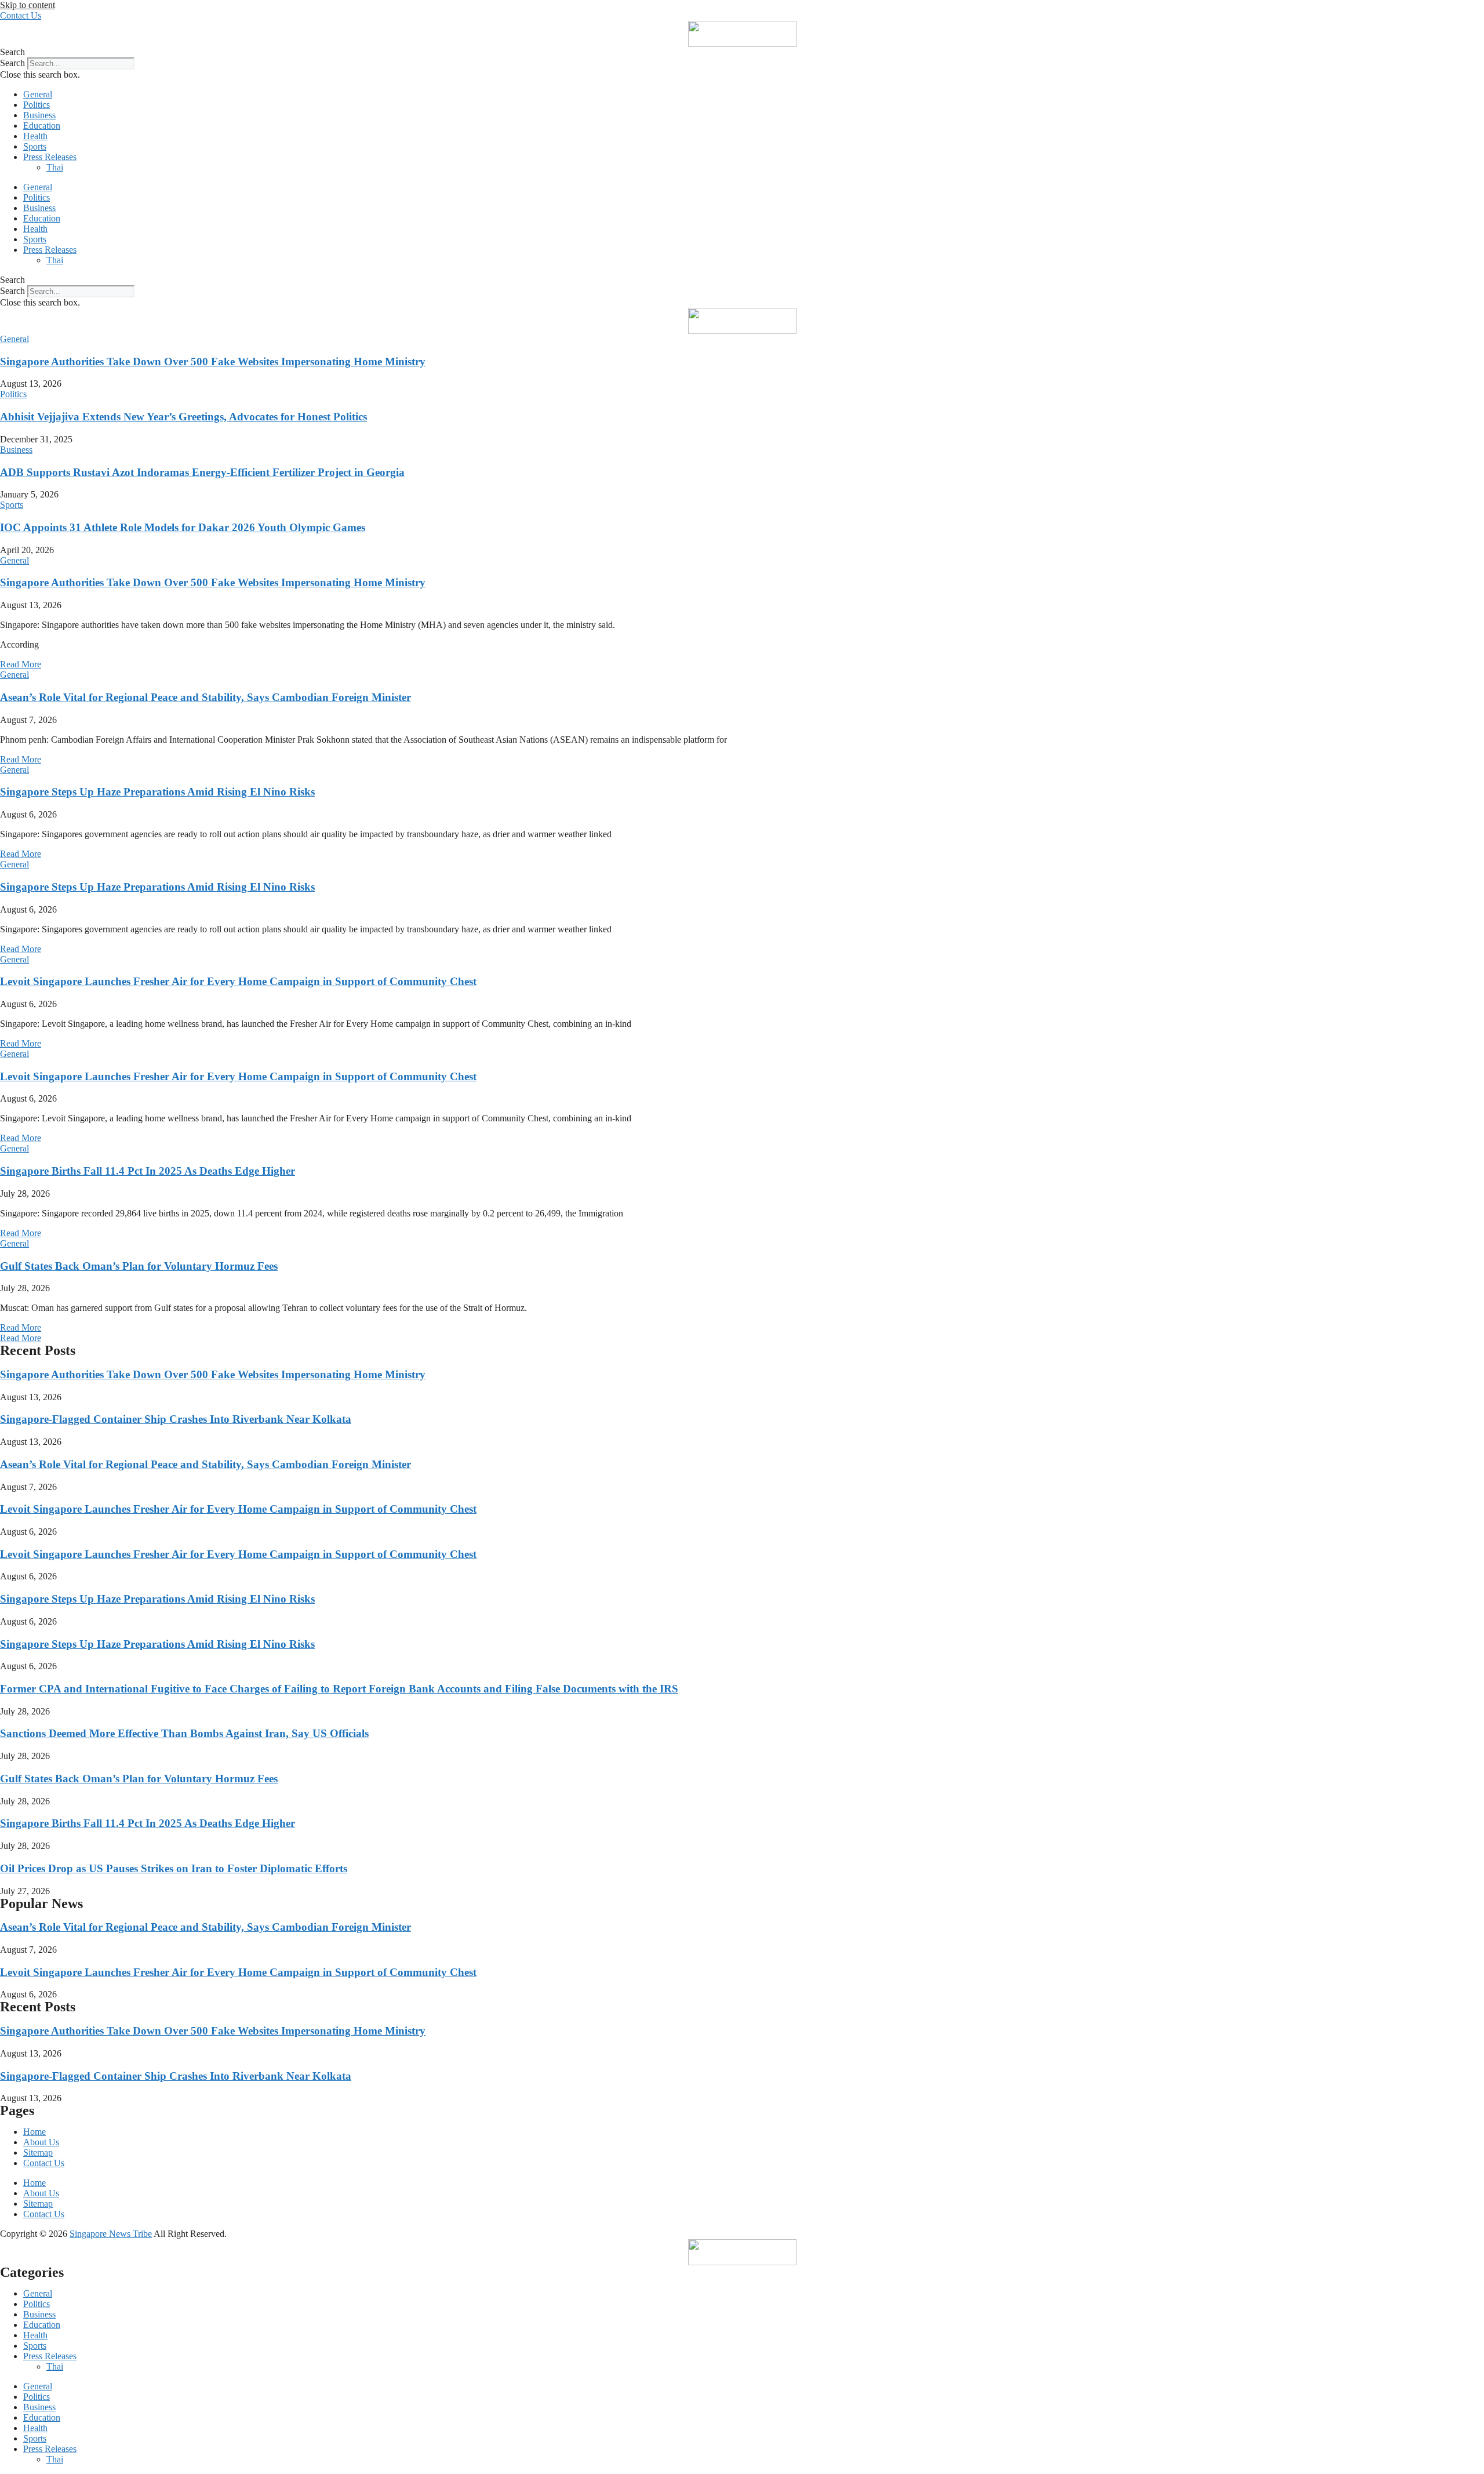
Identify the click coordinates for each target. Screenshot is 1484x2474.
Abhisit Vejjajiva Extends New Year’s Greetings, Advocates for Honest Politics (183, 417)
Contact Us (44, 2163)
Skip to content (28, 5)
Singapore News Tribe (111, 2234)
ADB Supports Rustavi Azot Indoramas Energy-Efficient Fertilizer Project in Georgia (202, 472)
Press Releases (50, 157)
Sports (35, 146)
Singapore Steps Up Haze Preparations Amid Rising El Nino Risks (157, 792)
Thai (55, 167)
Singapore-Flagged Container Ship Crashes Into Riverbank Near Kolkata (176, 1419)
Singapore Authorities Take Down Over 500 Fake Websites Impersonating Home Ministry (213, 362)
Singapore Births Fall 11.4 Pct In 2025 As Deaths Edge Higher (148, 1171)
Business (39, 115)
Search (12, 63)
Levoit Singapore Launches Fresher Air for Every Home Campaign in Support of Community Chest (238, 981)
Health (35, 136)
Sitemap (38, 2153)
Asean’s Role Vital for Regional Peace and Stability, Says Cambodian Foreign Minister (205, 697)
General (38, 94)
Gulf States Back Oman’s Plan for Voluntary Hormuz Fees (139, 1266)
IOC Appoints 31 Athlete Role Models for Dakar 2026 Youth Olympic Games (183, 527)
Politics (37, 105)
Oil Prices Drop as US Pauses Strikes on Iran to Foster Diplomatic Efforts (174, 1868)
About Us (41, 2142)
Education (42, 126)
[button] (742, 52)
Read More (21, 664)
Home (34, 2132)
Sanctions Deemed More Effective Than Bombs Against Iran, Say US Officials (184, 1733)
